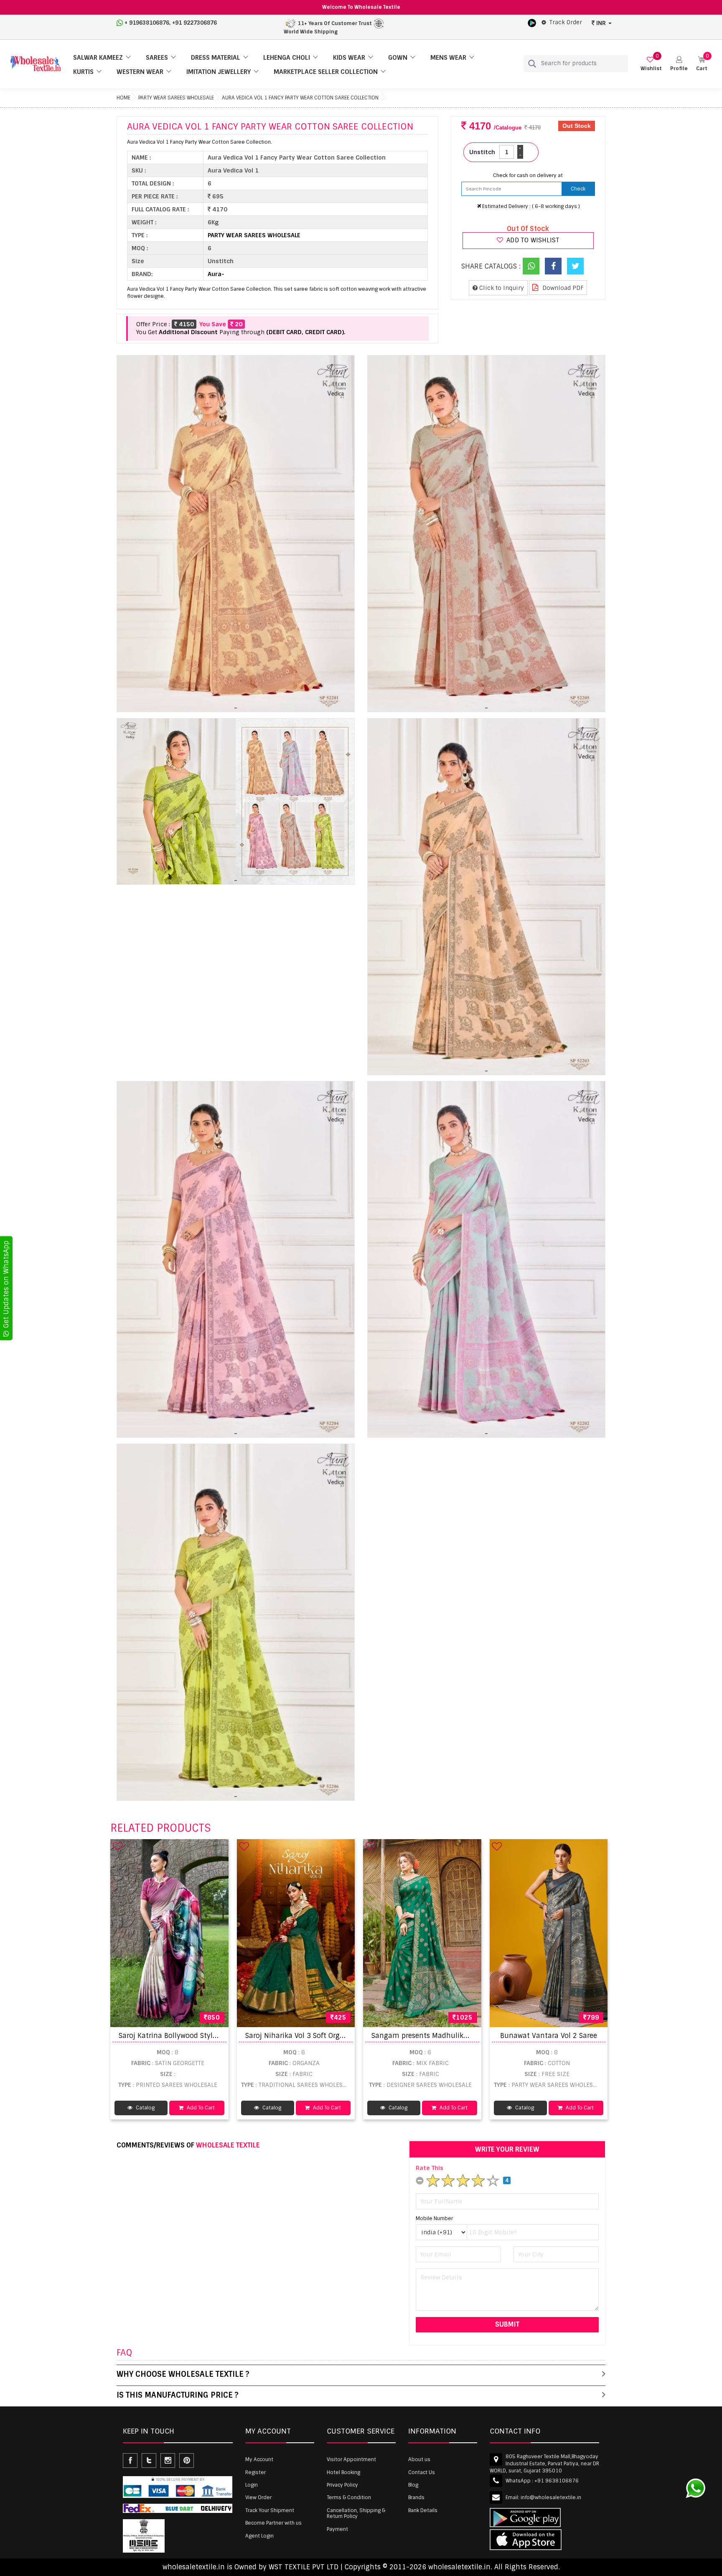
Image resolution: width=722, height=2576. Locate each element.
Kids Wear (349, 58)
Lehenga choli (287, 58)
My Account (259, 2459)
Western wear (140, 72)
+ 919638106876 (147, 23)
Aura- (216, 274)
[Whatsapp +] (531, 266)
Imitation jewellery (219, 72)
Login (252, 2485)
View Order (258, 2497)
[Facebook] (553, 266)
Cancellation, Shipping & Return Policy (356, 2513)
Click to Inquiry (501, 288)
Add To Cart (200, 2108)
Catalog (145, 2108)
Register (255, 2472)
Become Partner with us (273, 2523)
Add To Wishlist (532, 240)
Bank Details (423, 2510)
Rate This (430, 2168)
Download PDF (562, 288)
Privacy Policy (342, 2485)
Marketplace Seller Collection (326, 72)
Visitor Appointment (351, 2459)
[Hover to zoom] (236, 534)
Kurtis (83, 72)
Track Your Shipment (270, 2510)
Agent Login (259, 2536)
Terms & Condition (349, 2497)
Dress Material (216, 58)
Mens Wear (448, 58)
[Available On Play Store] (532, 23)
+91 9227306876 (194, 23)
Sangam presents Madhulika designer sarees (446, 2036)
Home (123, 98)
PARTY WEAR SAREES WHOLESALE (176, 98)
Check (578, 189)
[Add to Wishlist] (118, 1846)
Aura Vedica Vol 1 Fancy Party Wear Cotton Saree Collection (300, 98)
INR (601, 23)
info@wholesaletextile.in (551, 2497)
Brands (416, 2497)
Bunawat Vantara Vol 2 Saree (549, 2036)
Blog (413, 2485)
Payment (337, 2529)
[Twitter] (575, 266)
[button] (679, 64)
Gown (398, 58)
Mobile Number (434, 2218)
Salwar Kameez (98, 58)
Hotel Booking (343, 2472)
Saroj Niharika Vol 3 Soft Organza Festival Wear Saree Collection (352, 2036)
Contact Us (422, 2472)
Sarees (157, 58)
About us (419, 2459)
